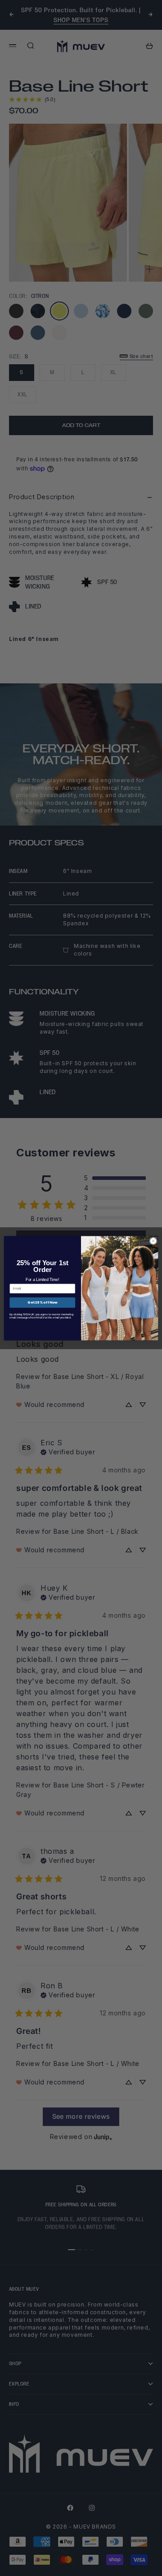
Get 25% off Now (42, 1302)
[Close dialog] (153, 1241)
